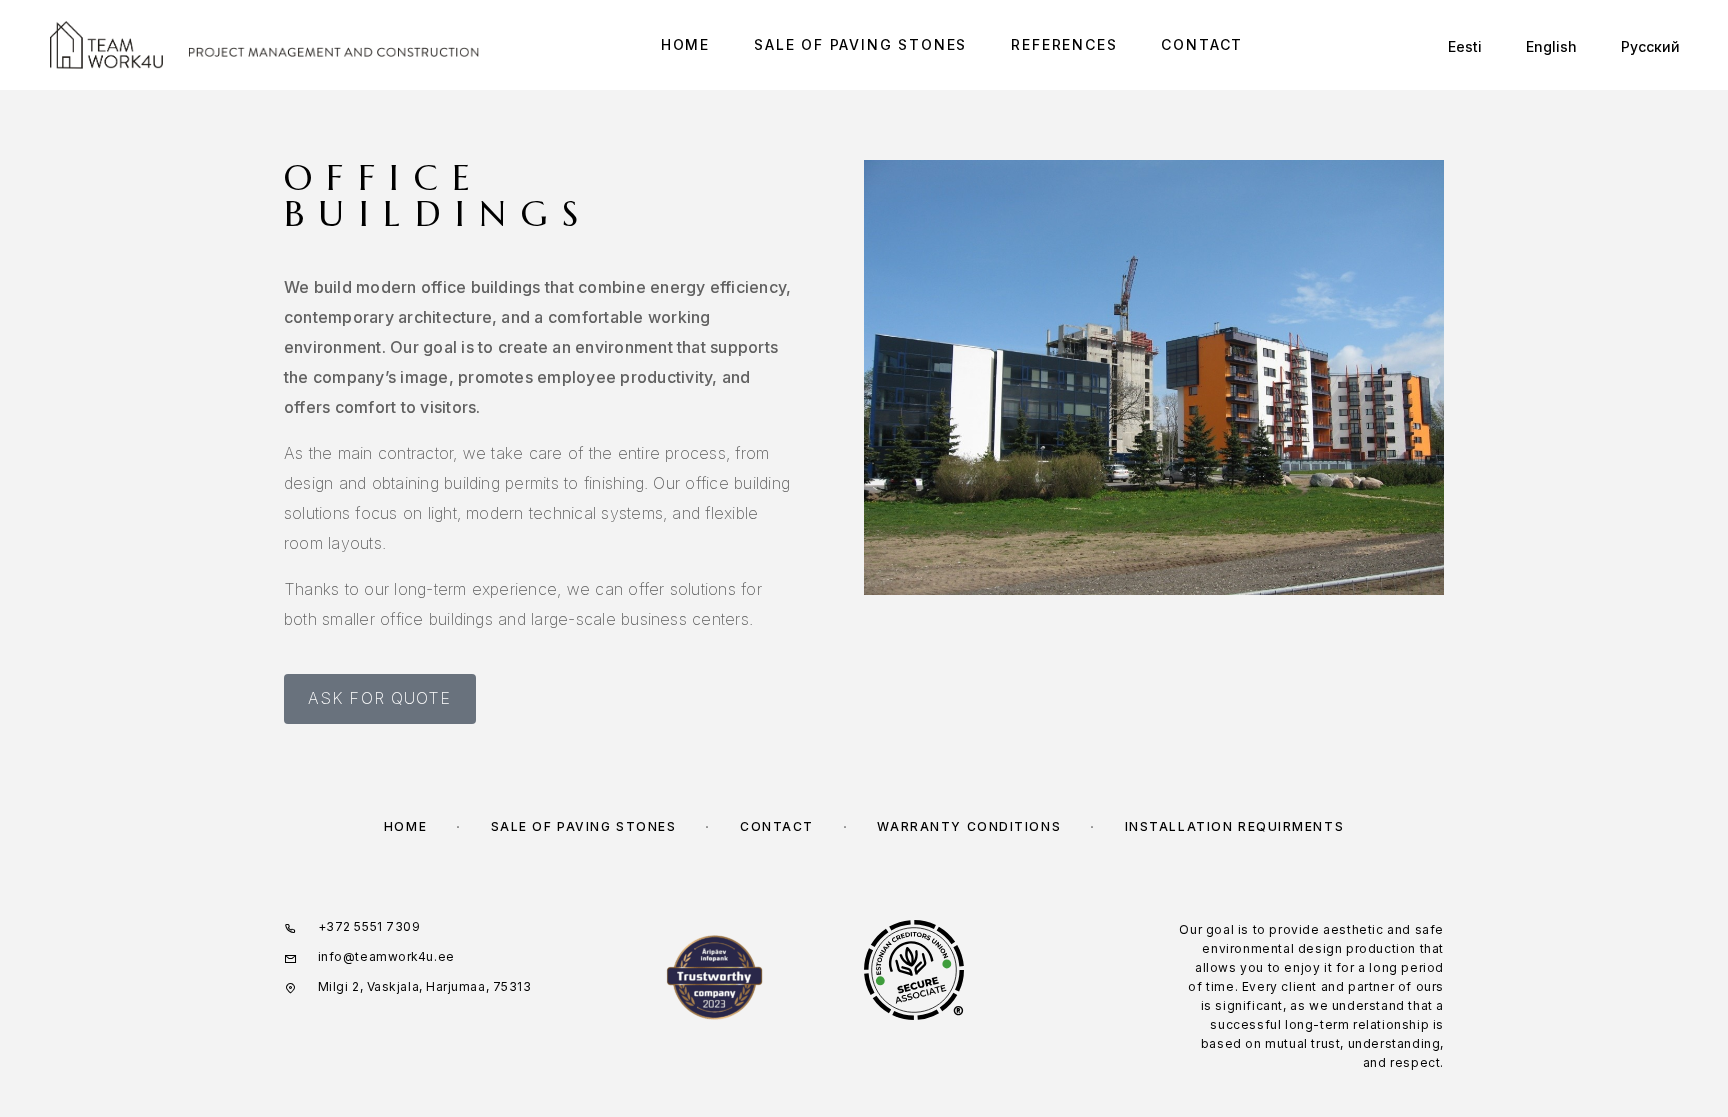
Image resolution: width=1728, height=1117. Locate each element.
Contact (1202, 45)
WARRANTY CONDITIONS (969, 826)
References (1064, 45)
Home (685, 45)
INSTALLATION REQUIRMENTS (1234, 826)
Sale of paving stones (860, 45)
